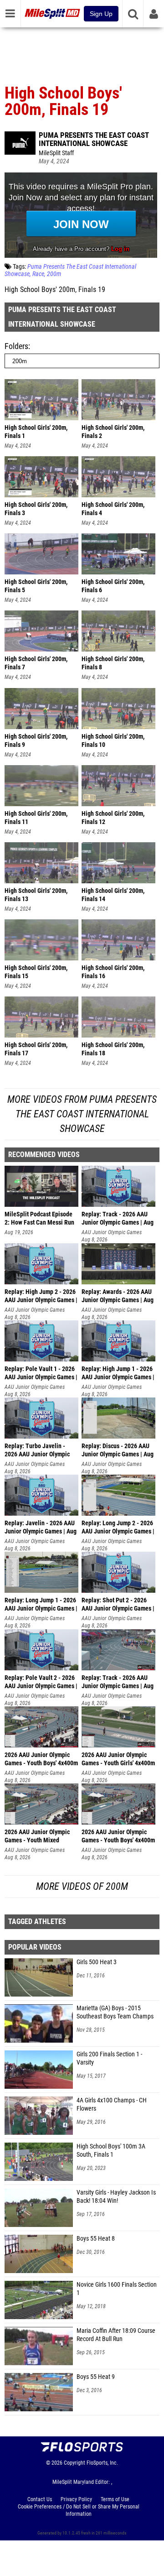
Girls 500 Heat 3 (97, 1962)
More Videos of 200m (82, 1886)
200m (54, 274)
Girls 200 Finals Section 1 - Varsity (109, 2058)
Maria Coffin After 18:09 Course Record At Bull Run (116, 2335)
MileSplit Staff (56, 153)
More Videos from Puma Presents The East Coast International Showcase (82, 1114)
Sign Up (101, 14)
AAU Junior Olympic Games (112, 1232)
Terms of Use (115, 2499)
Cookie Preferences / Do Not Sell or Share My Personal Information (79, 2510)
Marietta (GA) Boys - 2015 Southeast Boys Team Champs (115, 2012)
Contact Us (40, 2499)
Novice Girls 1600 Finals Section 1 (117, 2289)
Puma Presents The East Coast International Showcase (94, 139)
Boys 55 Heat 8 (96, 2239)
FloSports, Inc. (102, 2463)
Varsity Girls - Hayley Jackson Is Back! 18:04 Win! (116, 2197)
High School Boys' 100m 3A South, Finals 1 (111, 2151)
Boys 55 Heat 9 (96, 2377)
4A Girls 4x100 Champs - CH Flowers (112, 2104)
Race (38, 274)
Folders (16, 346)
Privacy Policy (76, 2499)
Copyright (74, 2463)
